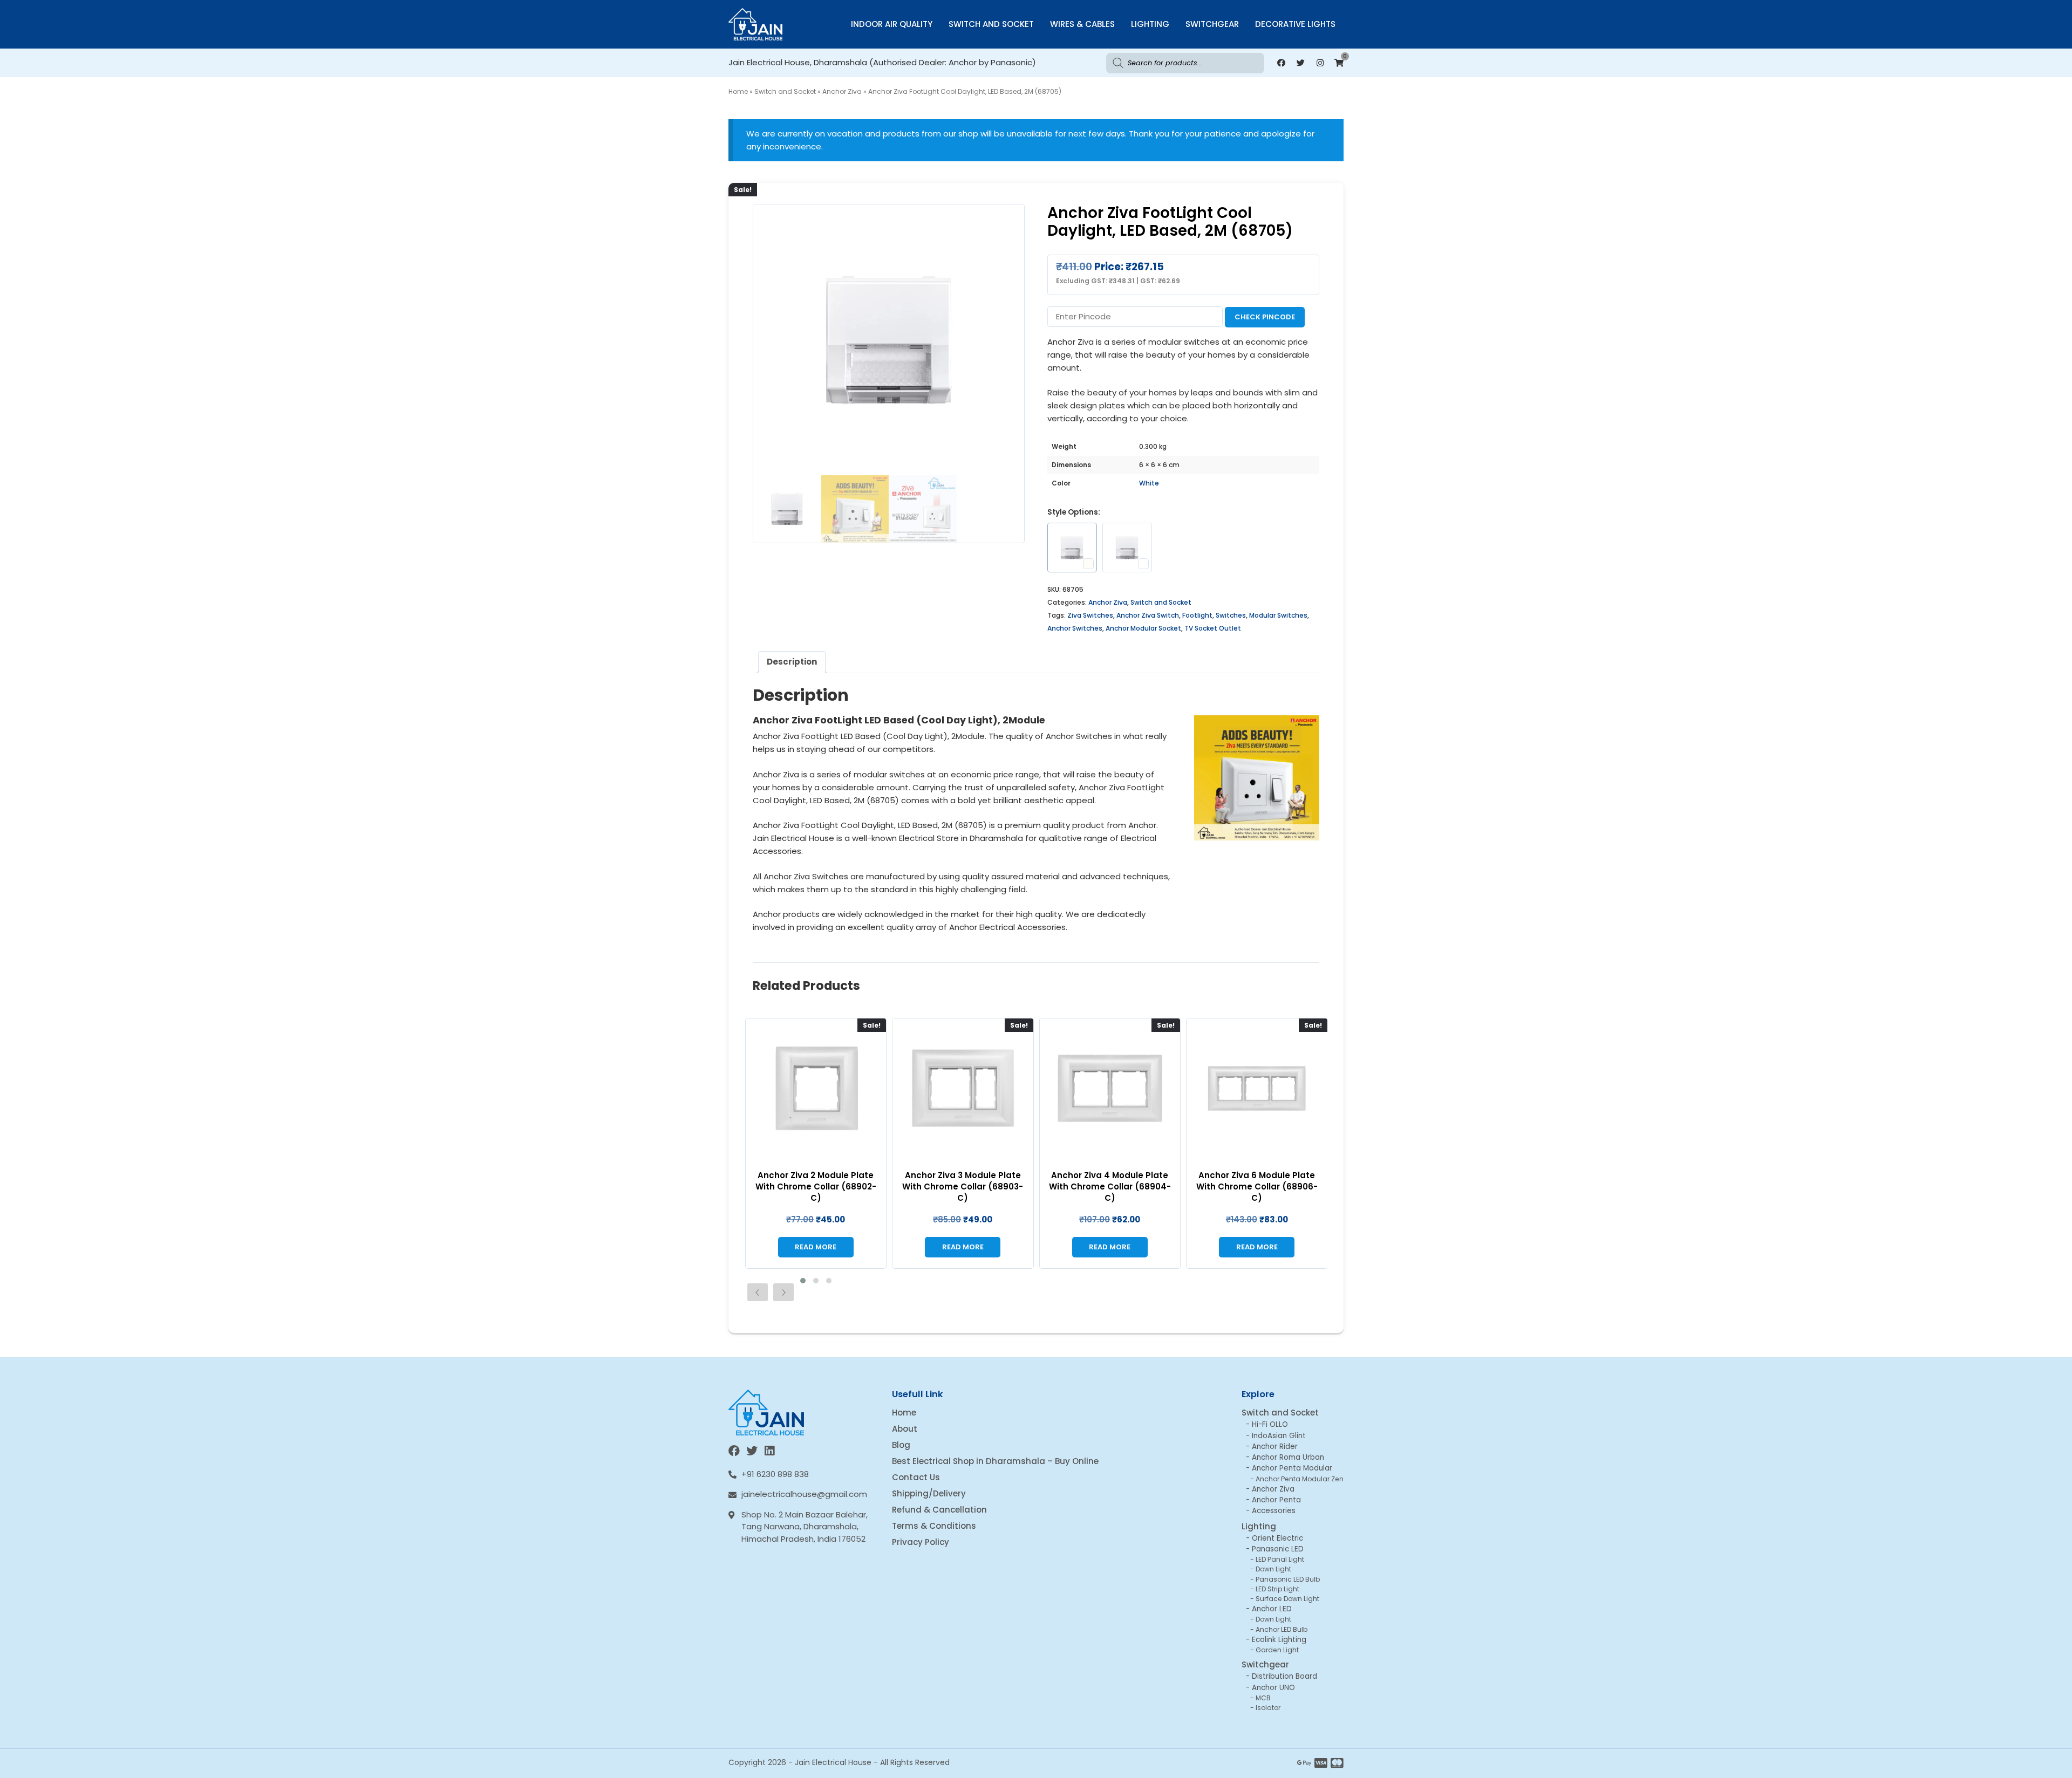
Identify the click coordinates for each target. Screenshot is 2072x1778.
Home (738, 91)
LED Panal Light (1280, 1559)
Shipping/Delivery (929, 1493)
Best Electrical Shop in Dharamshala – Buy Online (995, 1461)
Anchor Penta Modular (1292, 1468)
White (1149, 483)
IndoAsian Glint (1279, 1436)
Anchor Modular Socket (1143, 628)
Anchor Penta (1276, 1500)
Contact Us (916, 1477)
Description (792, 662)
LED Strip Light (1277, 1589)
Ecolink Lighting (1279, 1640)
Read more (816, 1247)
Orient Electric (1277, 1538)
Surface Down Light (1287, 1599)
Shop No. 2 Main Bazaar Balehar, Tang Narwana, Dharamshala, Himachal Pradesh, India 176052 (805, 1527)
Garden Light (1277, 1650)
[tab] (792, 662)
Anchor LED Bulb (1282, 1629)
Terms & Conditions (934, 1526)
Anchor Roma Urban (1288, 1457)
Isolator (1268, 1708)
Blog (901, 1445)
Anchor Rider (1275, 1447)
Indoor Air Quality (892, 24)
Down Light (1273, 1569)
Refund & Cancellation (939, 1510)
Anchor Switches (1075, 628)
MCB (1263, 1698)
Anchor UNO (1273, 1688)
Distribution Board (1284, 1676)
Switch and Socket (991, 24)
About (905, 1429)
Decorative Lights (1295, 24)
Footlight (1197, 615)
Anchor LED (1272, 1609)
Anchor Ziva (842, 91)
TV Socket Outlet (1213, 628)
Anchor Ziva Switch (1148, 615)
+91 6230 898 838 (775, 1474)
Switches (1231, 615)
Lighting (1150, 24)
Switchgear (1212, 24)
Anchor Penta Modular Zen (1300, 1479)
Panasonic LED (1278, 1549)
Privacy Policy (921, 1542)
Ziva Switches (1090, 615)
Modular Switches (1278, 615)
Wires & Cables (1082, 24)
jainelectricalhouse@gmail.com (804, 1494)
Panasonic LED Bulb (1288, 1579)
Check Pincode (1265, 317)
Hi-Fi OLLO (1270, 1424)
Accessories (1274, 1511)
